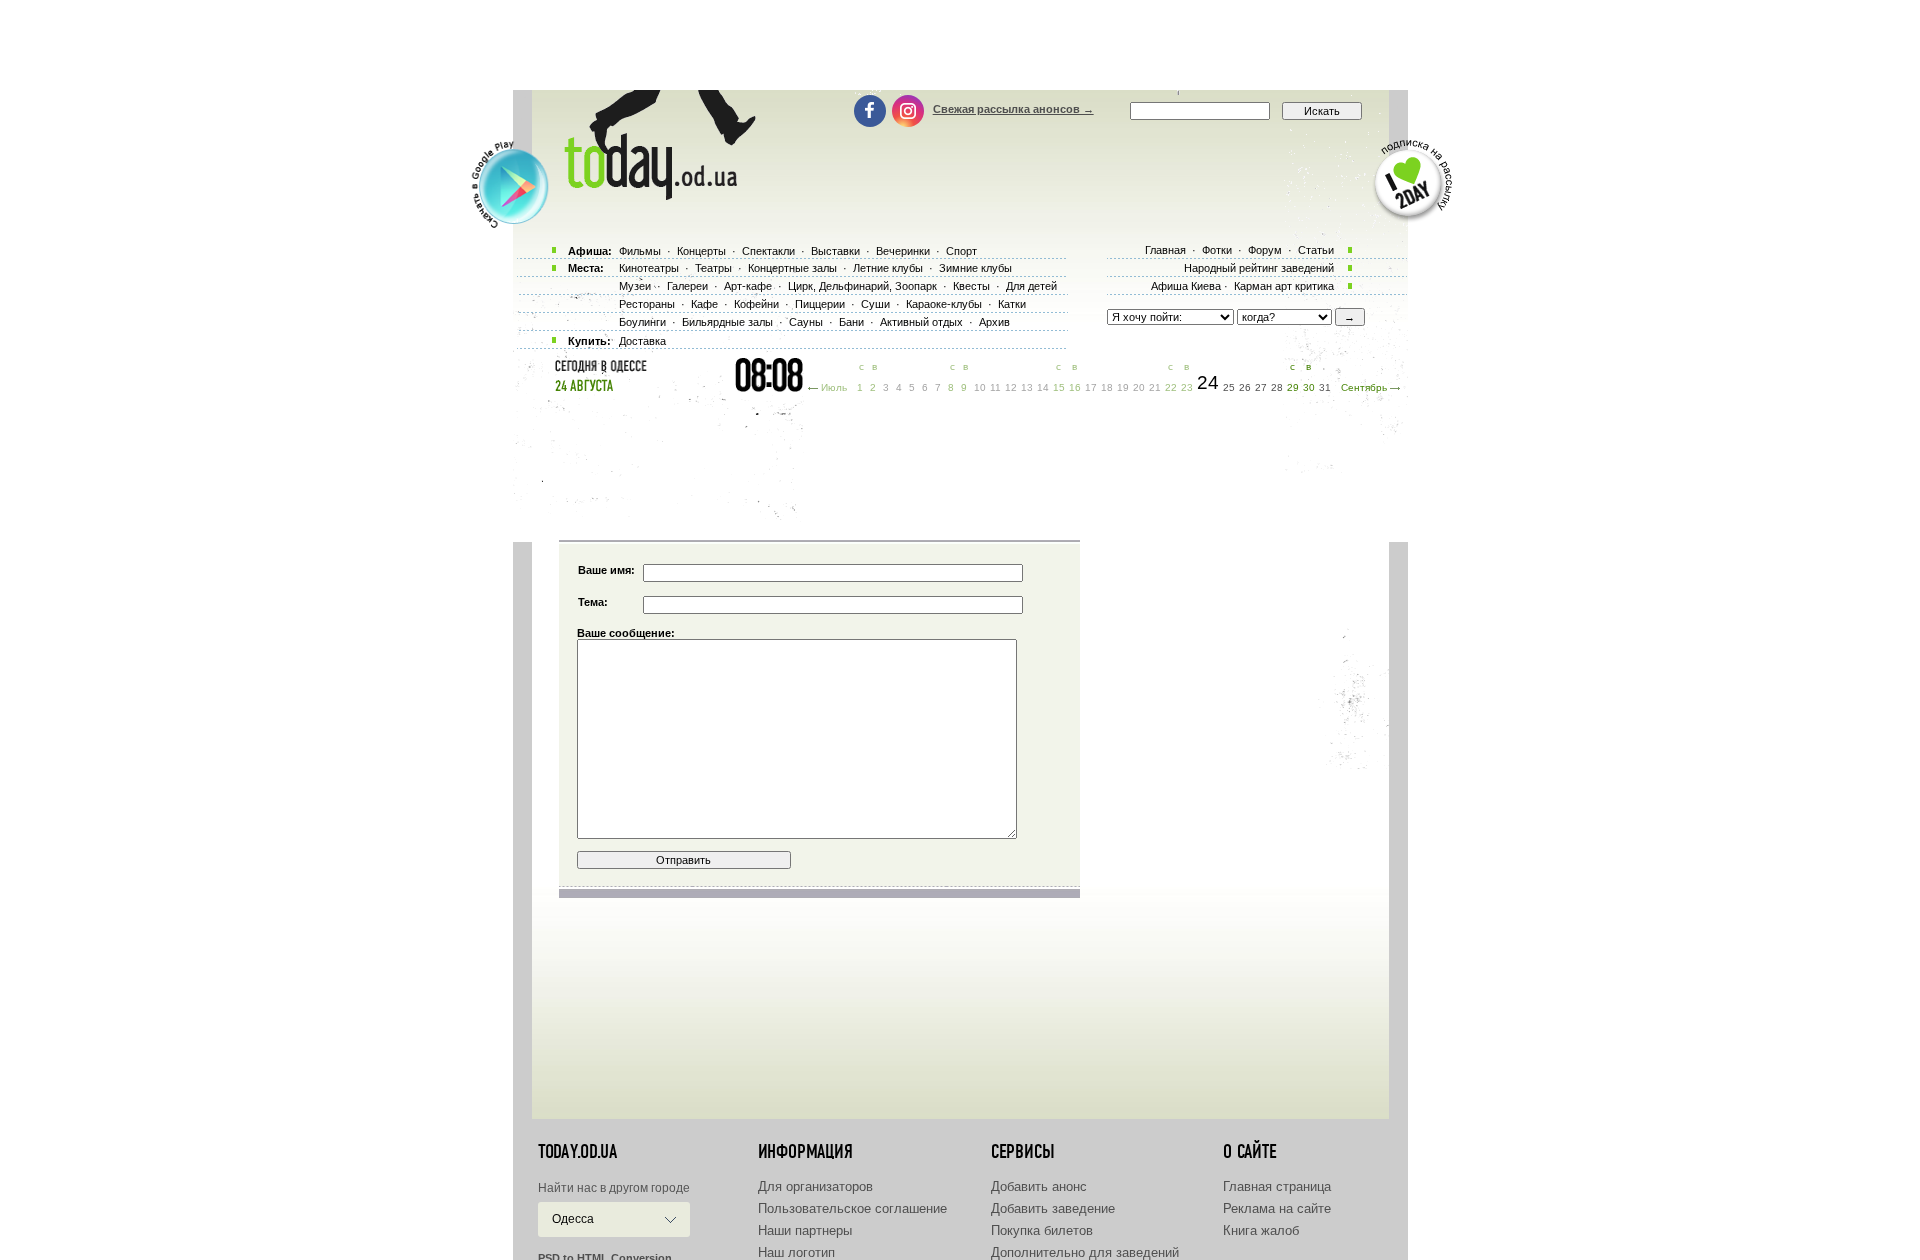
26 (1245, 387)
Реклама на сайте (1277, 1208)
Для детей (1031, 286)
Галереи (687, 286)
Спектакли (768, 251)
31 (1325, 387)
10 (980, 387)
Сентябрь (1364, 387)
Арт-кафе (748, 286)
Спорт (961, 251)
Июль (834, 387)
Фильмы (640, 251)
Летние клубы (888, 268)
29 (1293, 387)
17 (1091, 387)
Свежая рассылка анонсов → (1013, 109)
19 (1123, 387)
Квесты (971, 286)
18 (1107, 387)
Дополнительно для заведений (1085, 1252)
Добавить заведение (1053, 1208)
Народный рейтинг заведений (1259, 268)
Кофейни (756, 304)
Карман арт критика (1284, 286)
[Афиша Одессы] (650, 195)
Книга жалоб (1261, 1230)
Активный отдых (921, 322)
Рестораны (647, 304)
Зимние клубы (975, 268)
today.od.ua (577, 1152)
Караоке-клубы (944, 304)
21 (1155, 387)
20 (1139, 387)
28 (1277, 387)
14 (1043, 387)
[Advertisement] (960, 45)
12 (1011, 387)
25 (1229, 387)
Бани (851, 322)
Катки (1012, 304)
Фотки (1217, 250)
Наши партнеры (805, 1230)
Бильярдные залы (727, 322)
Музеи (635, 286)
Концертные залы (792, 268)
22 (1171, 387)
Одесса (573, 1219)
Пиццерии (820, 304)
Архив (994, 322)
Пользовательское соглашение (852, 1208)
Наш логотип (796, 1252)
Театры (713, 268)
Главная (1165, 250)
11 (995, 387)
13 (1027, 387)
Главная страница (1277, 1186)
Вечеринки (903, 251)
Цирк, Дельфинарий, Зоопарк (862, 286)
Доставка (642, 341)
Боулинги (642, 322)
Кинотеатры (649, 268)
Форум (1265, 250)
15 (1059, 387)
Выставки (835, 251)
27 (1261, 387)
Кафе (704, 304)
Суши (875, 304)
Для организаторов (815, 1186)
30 (1309, 387)
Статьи (1316, 250)
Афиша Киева (1186, 286)
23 (1187, 387)
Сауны (806, 322)
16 (1075, 387)
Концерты (701, 251)
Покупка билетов (1042, 1230)
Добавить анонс (1039, 1186)
